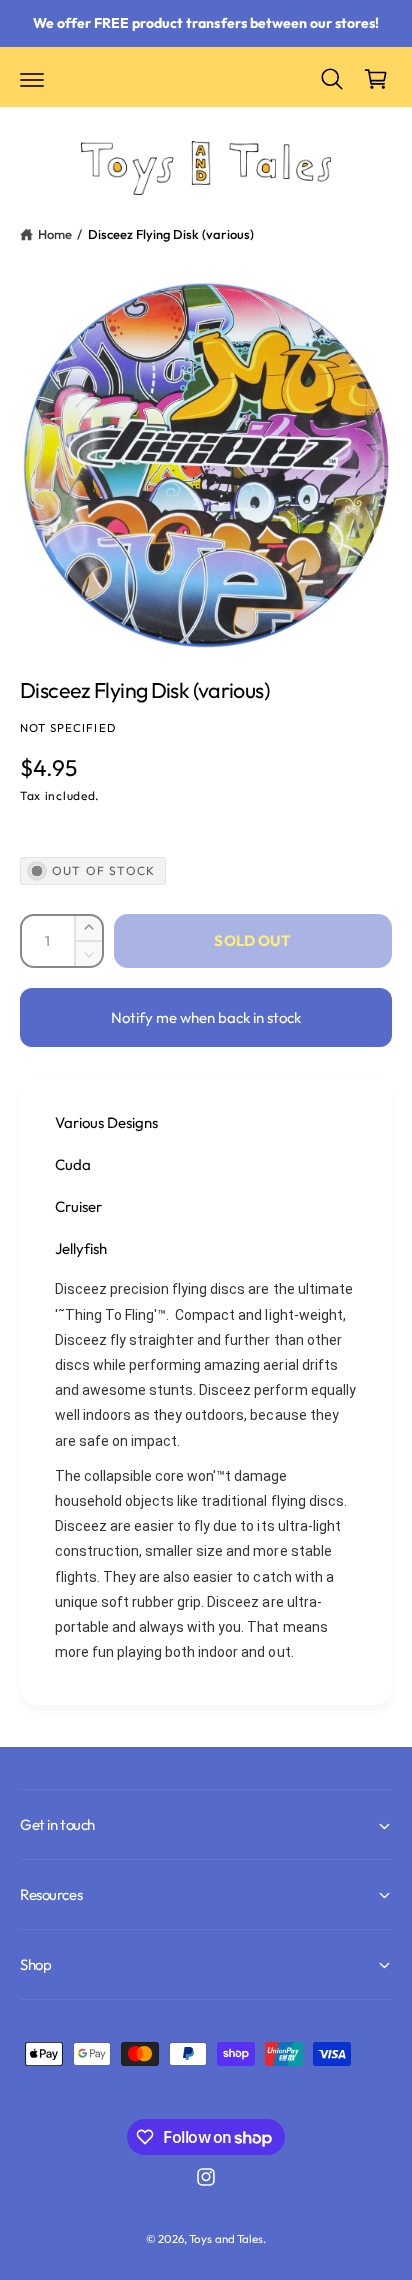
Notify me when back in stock (206, 1017)
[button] (32, 79)
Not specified (68, 727)
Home (55, 234)
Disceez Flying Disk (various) (171, 234)
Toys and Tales (225, 2238)
